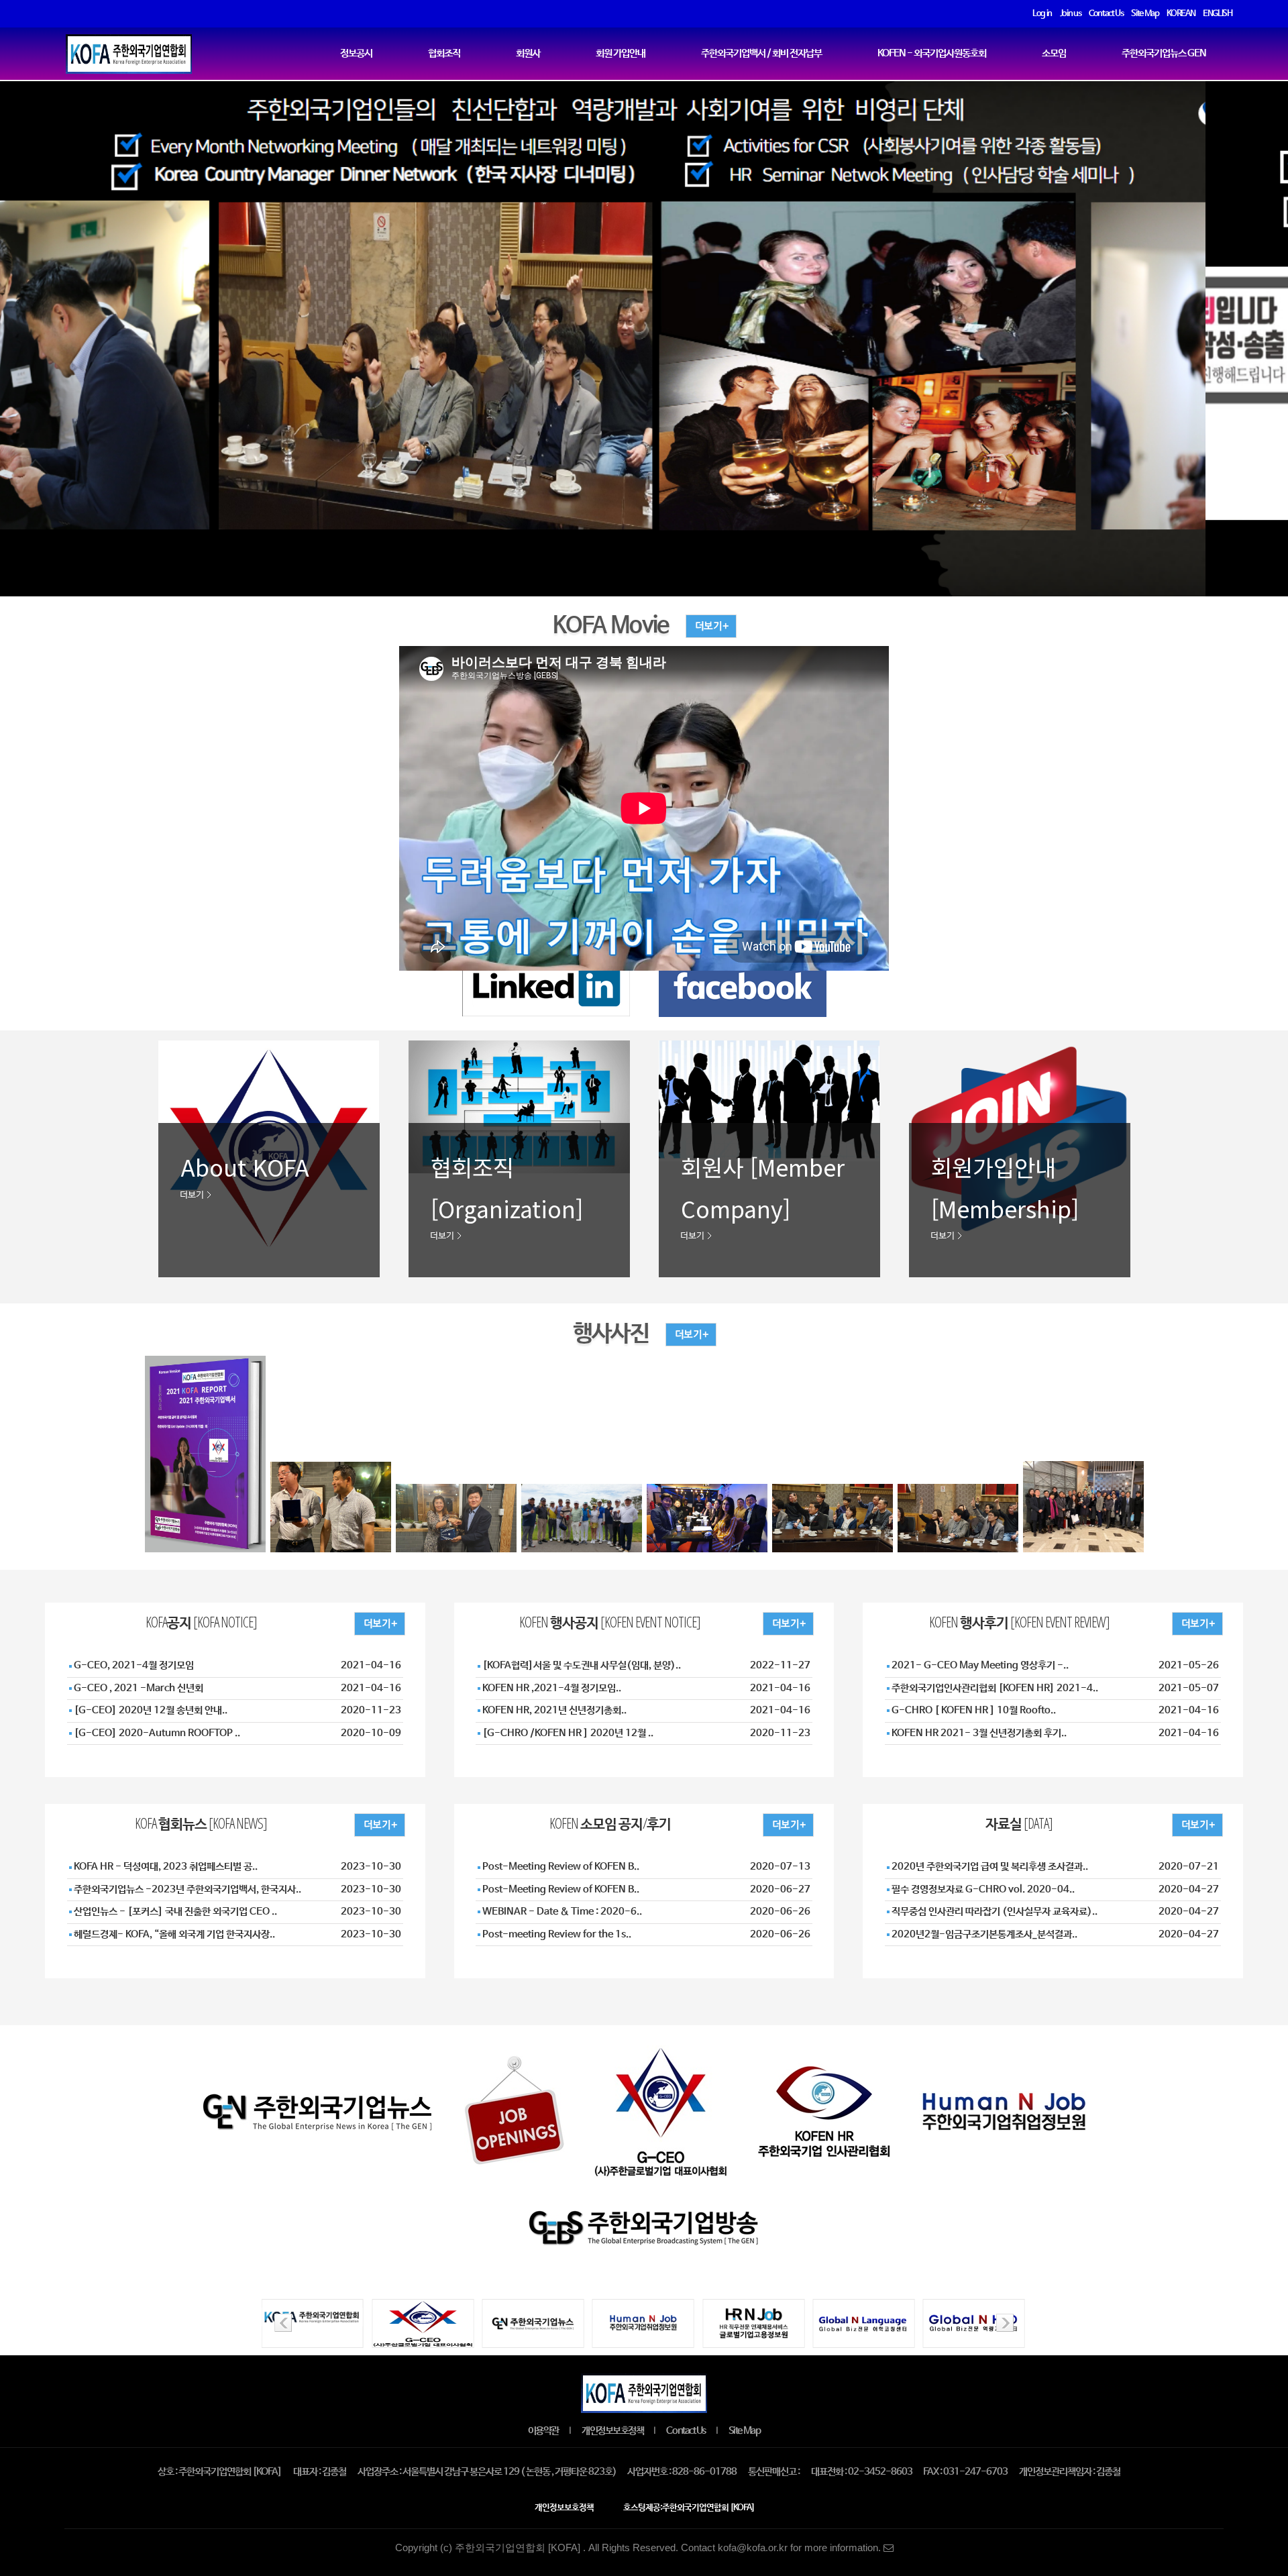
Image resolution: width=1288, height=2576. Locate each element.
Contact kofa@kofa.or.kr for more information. (782, 2548)
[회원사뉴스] (797, 1824)
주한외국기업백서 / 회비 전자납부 (761, 54)
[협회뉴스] (388, 1824)
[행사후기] (1206, 1622)
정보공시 (356, 54)
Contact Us (686, 2431)
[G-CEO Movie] (703, 626)
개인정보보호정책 (612, 2431)
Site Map (744, 2431)
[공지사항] (388, 1622)
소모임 (1054, 54)
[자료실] (1206, 1824)
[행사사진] (683, 1334)
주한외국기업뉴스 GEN (1164, 54)
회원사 (528, 54)
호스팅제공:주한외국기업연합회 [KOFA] (689, 2508)
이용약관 (543, 2431)
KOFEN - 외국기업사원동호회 (932, 54)
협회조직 (444, 54)
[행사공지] (797, 1622)
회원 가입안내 (621, 54)
